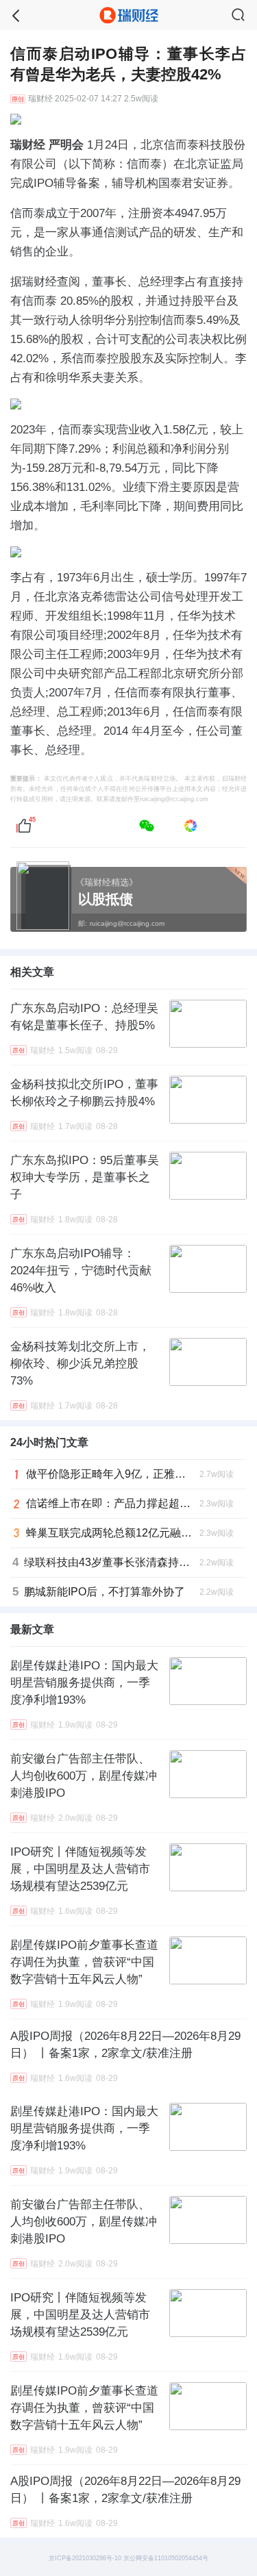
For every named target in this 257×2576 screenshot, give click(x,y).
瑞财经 (40, 99)
